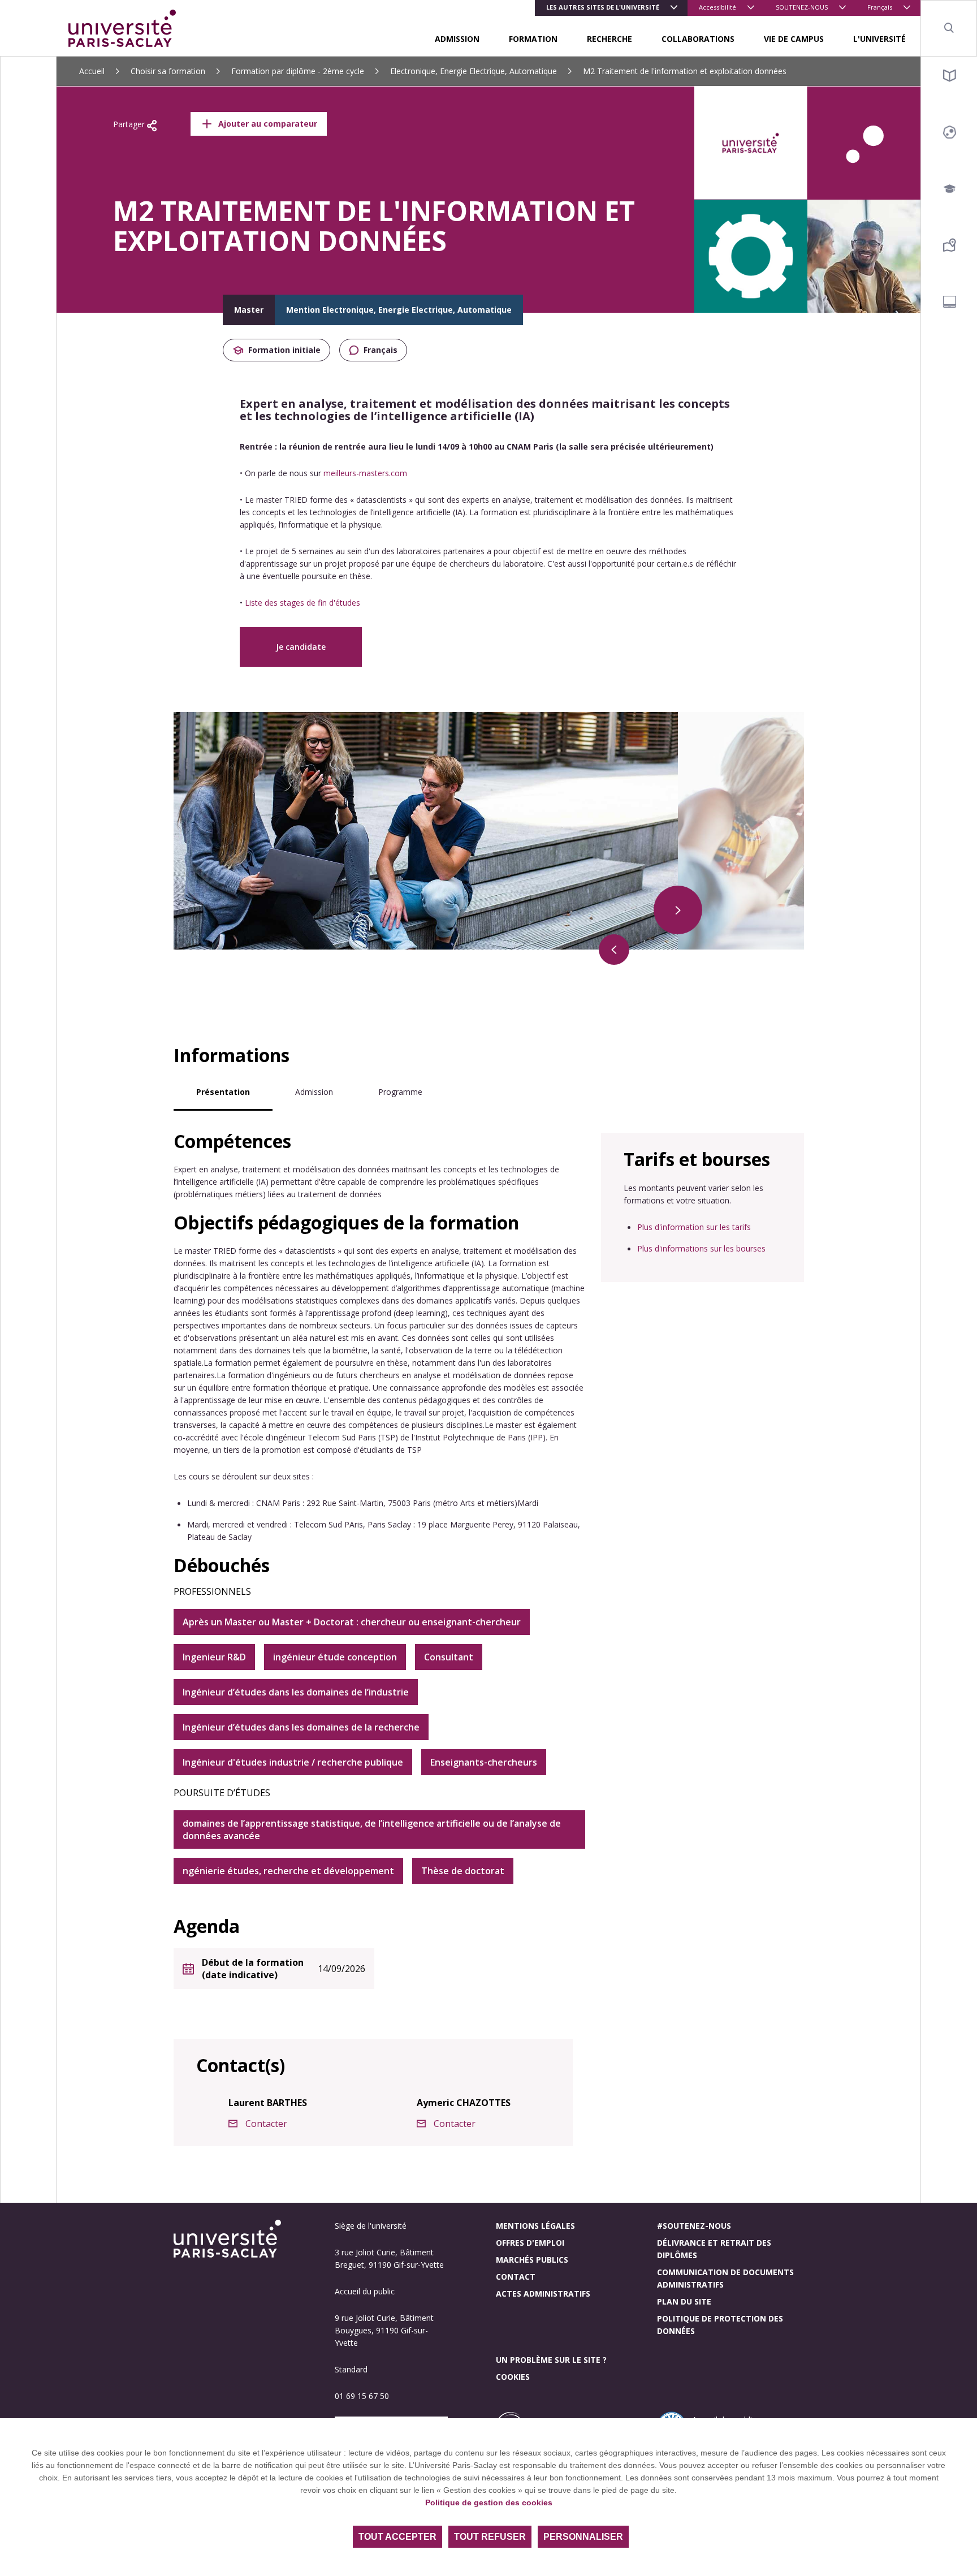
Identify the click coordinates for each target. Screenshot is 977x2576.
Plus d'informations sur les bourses (701, 1248)
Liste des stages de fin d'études (302, 603)
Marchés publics (532, 2260)
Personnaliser (583, 2537)
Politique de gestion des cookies (489, 2502)
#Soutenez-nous (694, 2226)
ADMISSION (457, 39)
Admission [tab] (314, 1092)
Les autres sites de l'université (603, 7)
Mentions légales (535, 2226)
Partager (130, 124)
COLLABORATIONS (698, 39)
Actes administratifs (543, 2294)
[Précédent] (614, 950)
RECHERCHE (609, 39)
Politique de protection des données (720, 2325)
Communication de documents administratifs (725, 2278)
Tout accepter (397, 2537)
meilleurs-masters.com (365, 473)
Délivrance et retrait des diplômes (714, 2249)
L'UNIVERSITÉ (879, 39)
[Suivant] (678, 910)
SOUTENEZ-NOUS (802, 7)
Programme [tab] (400, 1092)
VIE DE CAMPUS (794, 39)
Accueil (92, 71)
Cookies (513, 2377)
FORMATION (533, 39)
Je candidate (301, 647)
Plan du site (684, 2301)
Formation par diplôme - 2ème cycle (298, 71)
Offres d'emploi (530, 2243)
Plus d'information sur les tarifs (694, 1227)
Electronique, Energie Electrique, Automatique (474, 71)
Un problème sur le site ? (551, 2360)
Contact (516, 2277)
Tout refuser (490, 2537)
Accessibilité (717, 7)
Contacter (266, 2124)
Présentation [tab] (223, 1092)
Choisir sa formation (168, 71)
